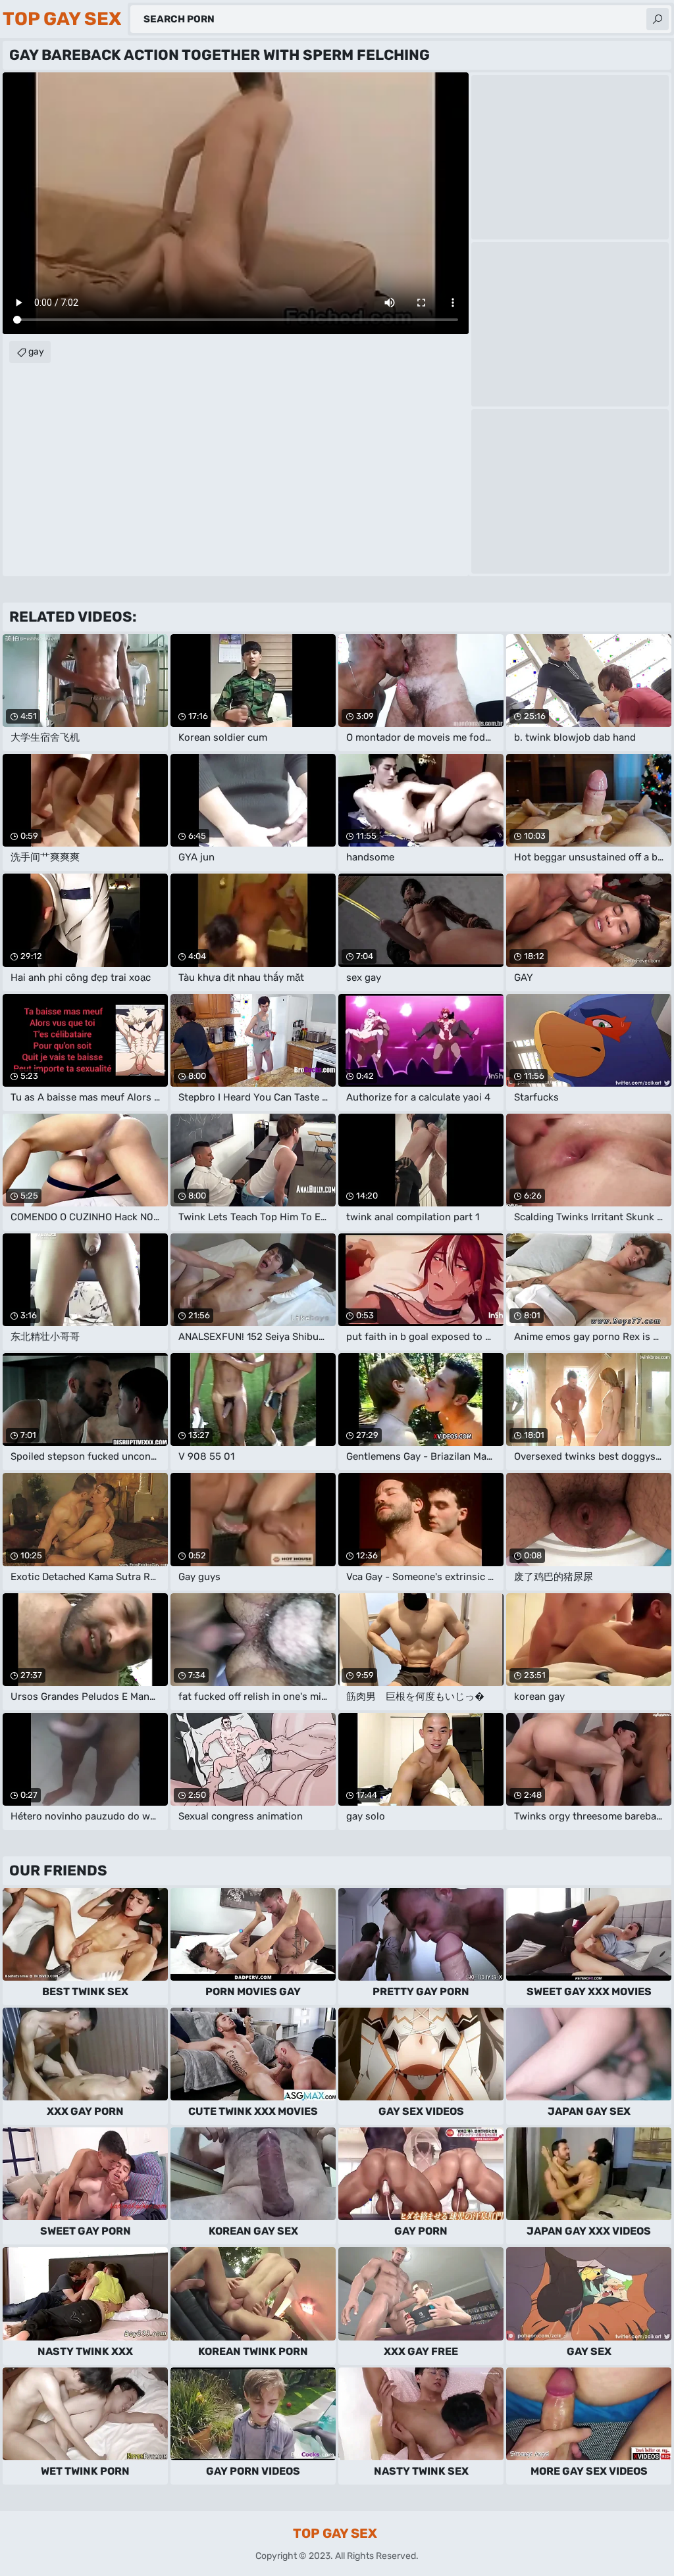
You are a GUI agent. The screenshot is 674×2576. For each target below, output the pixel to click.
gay (36, 352)
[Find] (658, 19)
